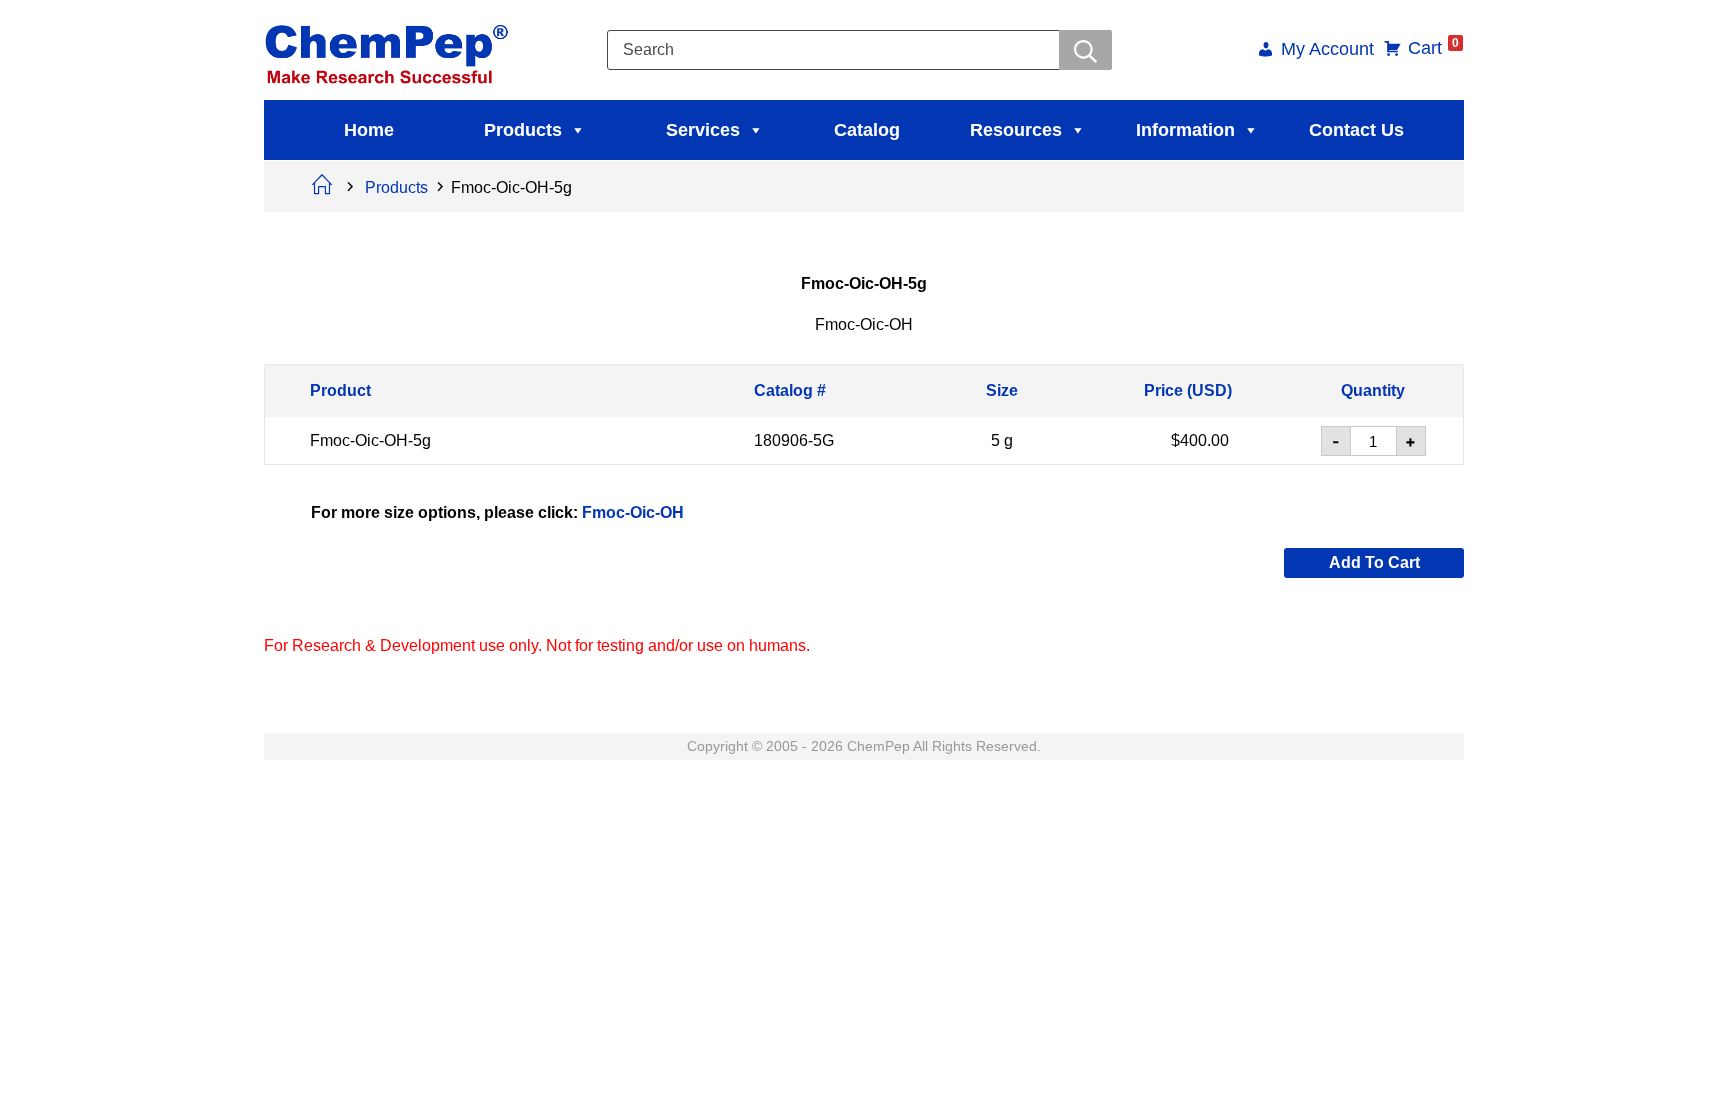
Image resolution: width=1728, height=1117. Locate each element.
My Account (1327, 50)
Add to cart (1374, 562)
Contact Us (1356, 130)
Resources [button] (1016, 130)
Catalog (867, 130)
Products (523, 130)
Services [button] (703, 130)
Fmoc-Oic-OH (633, 511)
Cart (1433, 48)
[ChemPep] (390, 48)
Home (369, 130)
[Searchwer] (1085, 50)
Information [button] (1185, 130)
